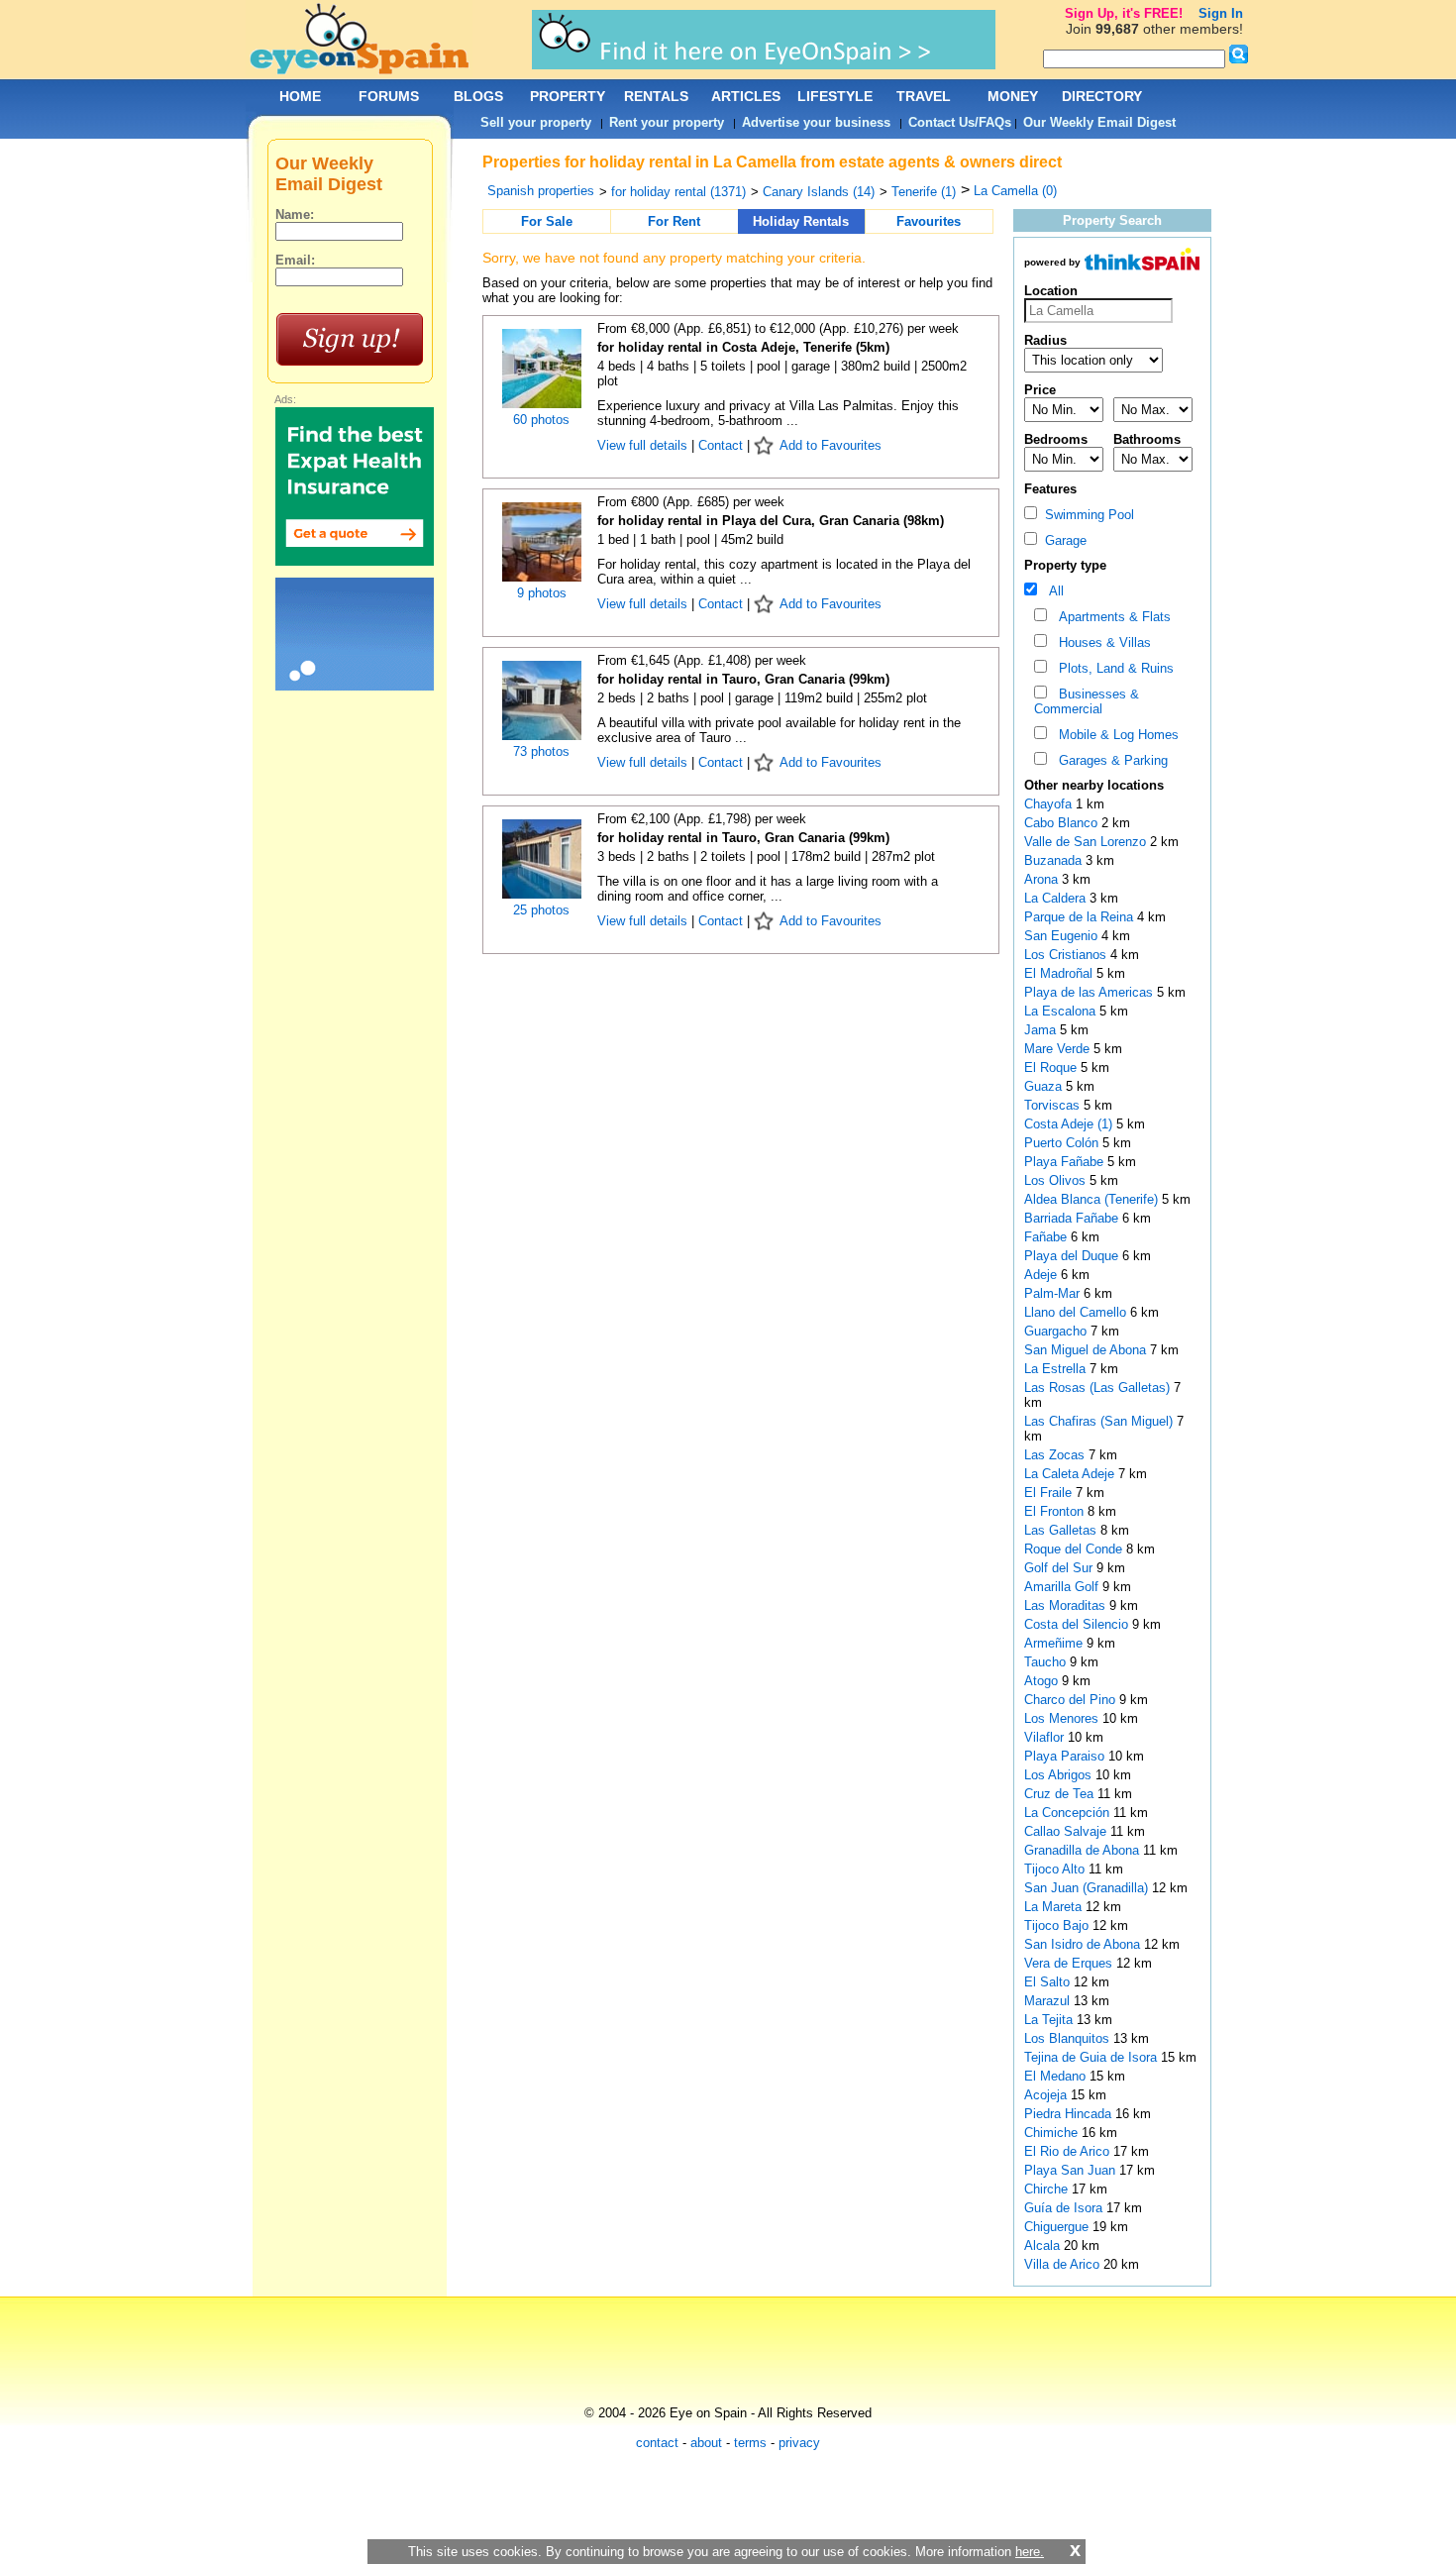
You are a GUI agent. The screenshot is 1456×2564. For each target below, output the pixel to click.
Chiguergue (1058, 2227)
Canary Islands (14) (819, 192)
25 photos (541, 910)
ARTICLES (746, 96)
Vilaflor (1046, 1737)
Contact (721, 445)
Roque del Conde (1075, 1549)
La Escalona (1062, 1011)
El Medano (1057, 2076)
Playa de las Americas (1091, 992)
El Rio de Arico (1069, 2151)
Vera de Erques (1070, 1963)
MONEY (1013, 96)
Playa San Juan (1072, 2170)
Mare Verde (1059, 1049)
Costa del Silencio (1078, 1624)
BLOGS (478, 96)
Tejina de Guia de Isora (1092, 2057)
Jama (1042, 1030)
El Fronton (1056, 1511)
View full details (644, 445)
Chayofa (1050, 804)
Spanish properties (541, 191)
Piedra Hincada (1070, 2114)
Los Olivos (1057, 1180)
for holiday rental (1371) (678, 192)
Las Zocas (1056, 1455)
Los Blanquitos (1069, 2038)
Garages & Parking (1109, 760)
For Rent (674, 221)
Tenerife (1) (924, 192)
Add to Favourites (831, 445)
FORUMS (389, 96)
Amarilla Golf (1063, 1587)
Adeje (1042, 1275)
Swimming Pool (1086, 515)
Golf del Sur (1060, 1568)
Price (1040, 390)
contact (657, 2443)
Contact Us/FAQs (960, 122)
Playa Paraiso (1066, 1756)
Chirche (1048, 2189)
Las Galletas (1062, 1530)
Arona (1043, 879)
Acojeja (1047, 2095)
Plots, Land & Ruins (1112, 668)
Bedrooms (1056, 439)
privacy (799, 2443)
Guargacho (1057, 1331)
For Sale (547, 221)
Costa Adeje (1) (1068, 1124)
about (706, 2443)
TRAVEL (924, 96)
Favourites (929, 221)
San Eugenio (1063, 936)
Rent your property (667, 122)
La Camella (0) (1015, 191)
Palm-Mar (1054, 1293)
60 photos (541, 420)
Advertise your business (816, 122)
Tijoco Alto (1056, 1869)
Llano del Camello (1077, 1312)
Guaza (1045, 1086)
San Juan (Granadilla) (1088, 1888)
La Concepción (1069, 1813)
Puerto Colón (1063, 1143)
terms (750, 2443)
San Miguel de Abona (1087, 1350)
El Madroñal (1060, 973)
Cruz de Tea (1061, 1794)
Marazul (1049, 2001)
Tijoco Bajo (1058, 1925)
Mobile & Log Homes (1115, 735)
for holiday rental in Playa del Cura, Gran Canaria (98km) (771, 521)
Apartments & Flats (1111, 617)
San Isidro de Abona (1084, 1944)
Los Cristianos (1067, 955)
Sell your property (536, 122)
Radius (1045, 340)
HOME (300, 96)
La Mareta (1055, 1907)
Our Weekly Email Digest (1099, 122)
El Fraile (1050, 1493)
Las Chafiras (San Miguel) (1100, 1421)
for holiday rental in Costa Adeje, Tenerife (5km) (743, 347)
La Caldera (1057, 898)
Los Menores (1063, 1718)
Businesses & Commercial (1087, 701)
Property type (1065, 565)
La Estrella (1057, 1369)
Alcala (1044, 2245)
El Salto (1049, 1982)
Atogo (1043, 1681)
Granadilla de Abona (1084, 1850)
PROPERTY (568, 96)
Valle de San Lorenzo (1087, 842)
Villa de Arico (1064, 2264)
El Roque (1052, 1068)
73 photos (541, 751)
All (1052, 591)
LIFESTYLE (835, 96)
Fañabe (1047, 1237)
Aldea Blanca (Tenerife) (1093, 1199)
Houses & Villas (1101, 642)
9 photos (542, 593)
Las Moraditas (1067, 1605)
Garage (1062, 540)
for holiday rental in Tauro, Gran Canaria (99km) (743, 679)
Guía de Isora (1065, 2208)
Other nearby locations (1094, 785)
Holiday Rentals (801, 221)
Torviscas (1054, 1105)
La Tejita (1050, 2020)
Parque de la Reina (1081, 917)
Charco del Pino (1072, 1700)
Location (1051, 291)
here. (1030, 2552)
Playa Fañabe (1066, 1162)
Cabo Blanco (1063, 823)
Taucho (1047, 1662)
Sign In (1221, 13)
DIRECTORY (1102, 96)
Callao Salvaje (1067, 1831)
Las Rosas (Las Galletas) (1099, 1388)
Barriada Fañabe (1073, 1218)
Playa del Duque (1073, 1256)
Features (1050, 489)
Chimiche (1053, 2133)
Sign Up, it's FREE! (1124, 13)
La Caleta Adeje (1071, 1474)
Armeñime (1055, 1643)
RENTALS (656, 96)
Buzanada (1055, 860)
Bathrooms (1147, 439)
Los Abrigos (1060, 1775)
